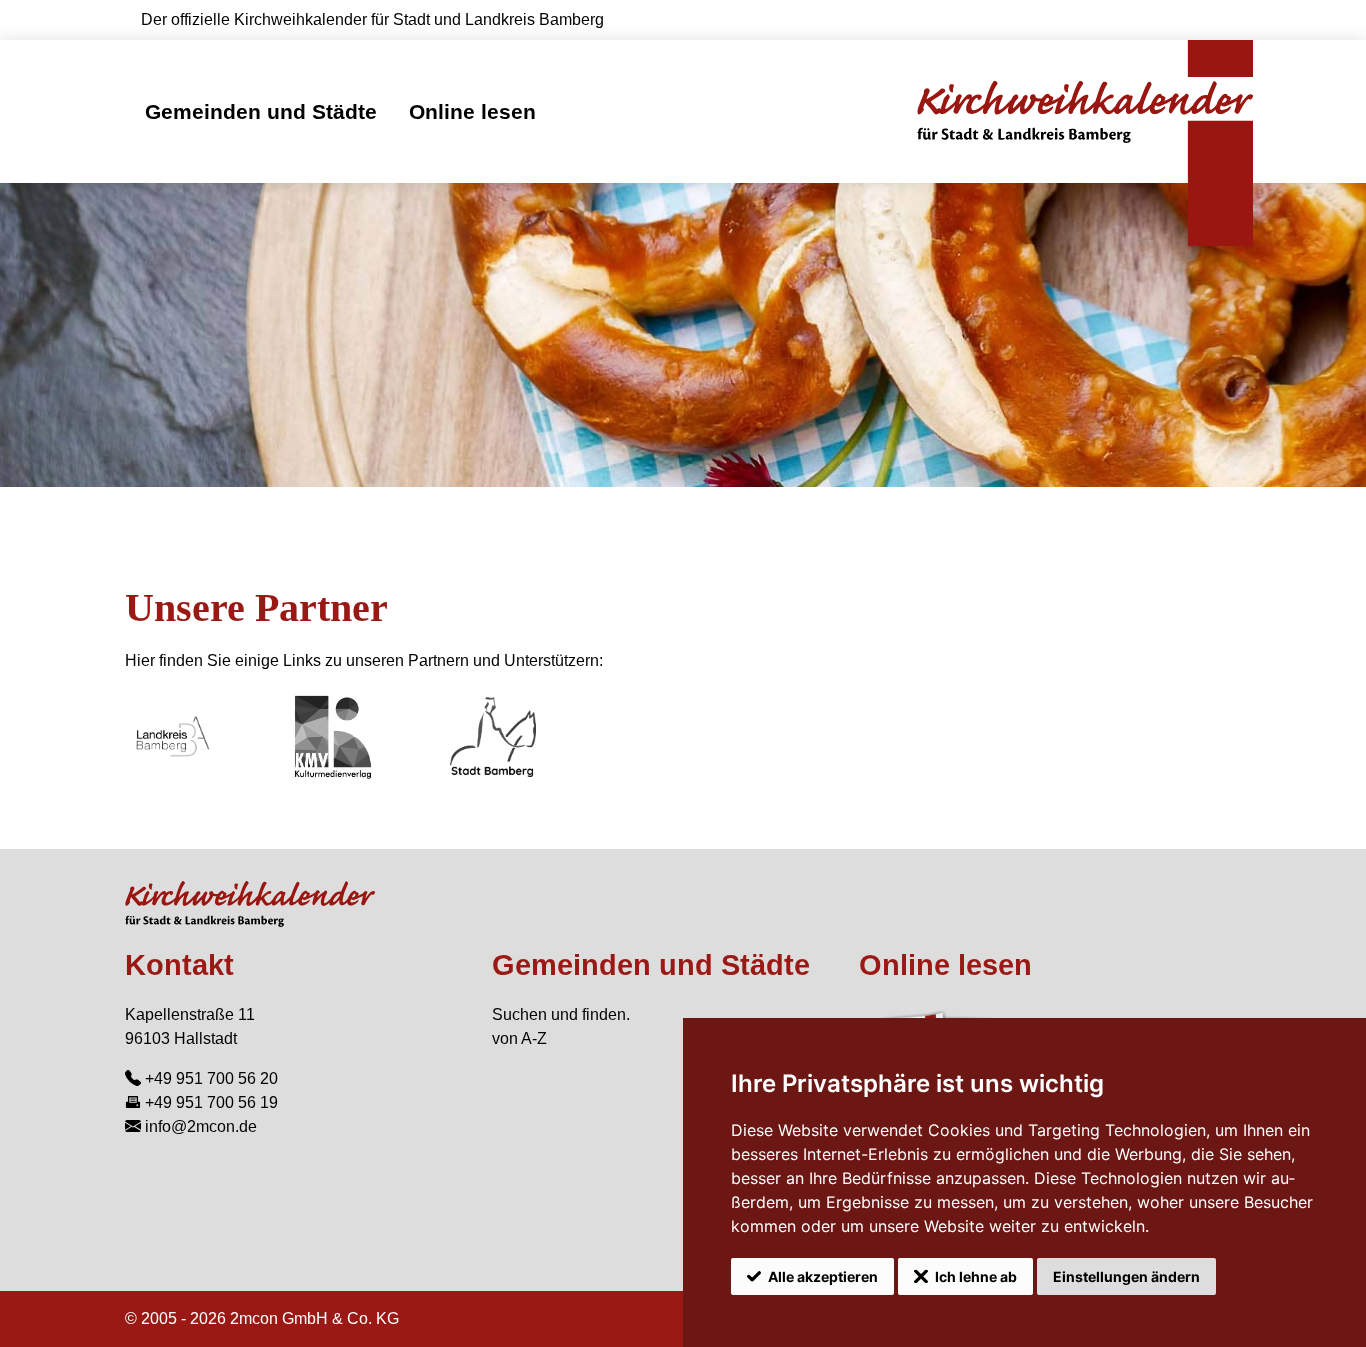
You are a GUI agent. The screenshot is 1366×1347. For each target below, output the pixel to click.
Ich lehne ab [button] (976, 1276)
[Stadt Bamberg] (493, 737)
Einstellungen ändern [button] (1126, 1276)
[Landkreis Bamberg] (173, 737)
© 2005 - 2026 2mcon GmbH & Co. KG (262, 1318)
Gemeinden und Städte (261, 111)
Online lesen (472, 111)
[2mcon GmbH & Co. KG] (333, 737)
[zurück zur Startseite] (1085, 111)
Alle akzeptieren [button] (823, 1276)
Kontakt (179, 965)
